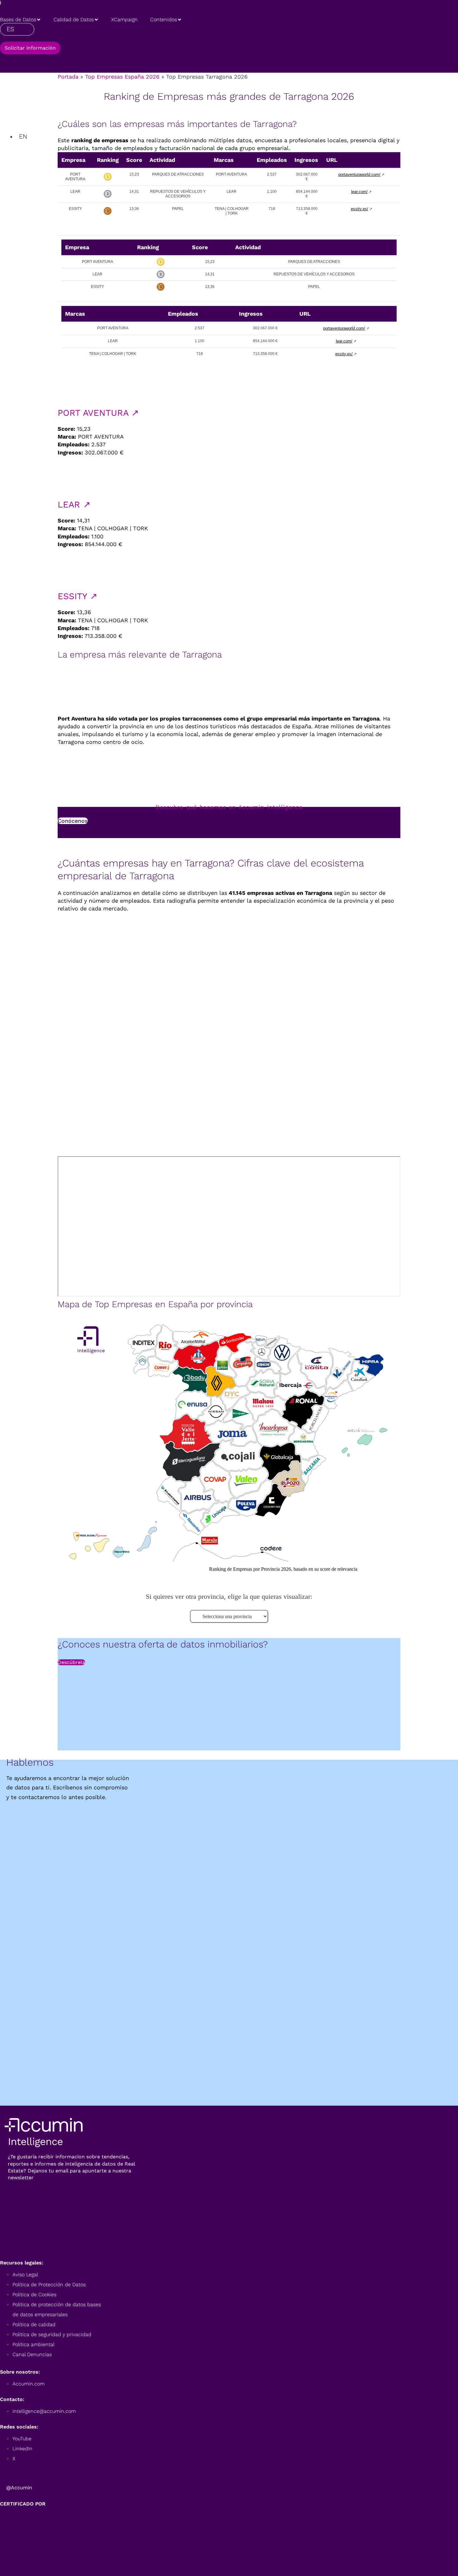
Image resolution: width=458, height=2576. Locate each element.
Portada (68, 77)
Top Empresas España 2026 (122, 77)
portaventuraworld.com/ (359, 175)
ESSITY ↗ (77, 596)
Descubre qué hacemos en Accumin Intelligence (229, 807)
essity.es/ (360, 209)
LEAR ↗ (74, 505)
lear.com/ (359, 192)
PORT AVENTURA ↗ (98, 413)
